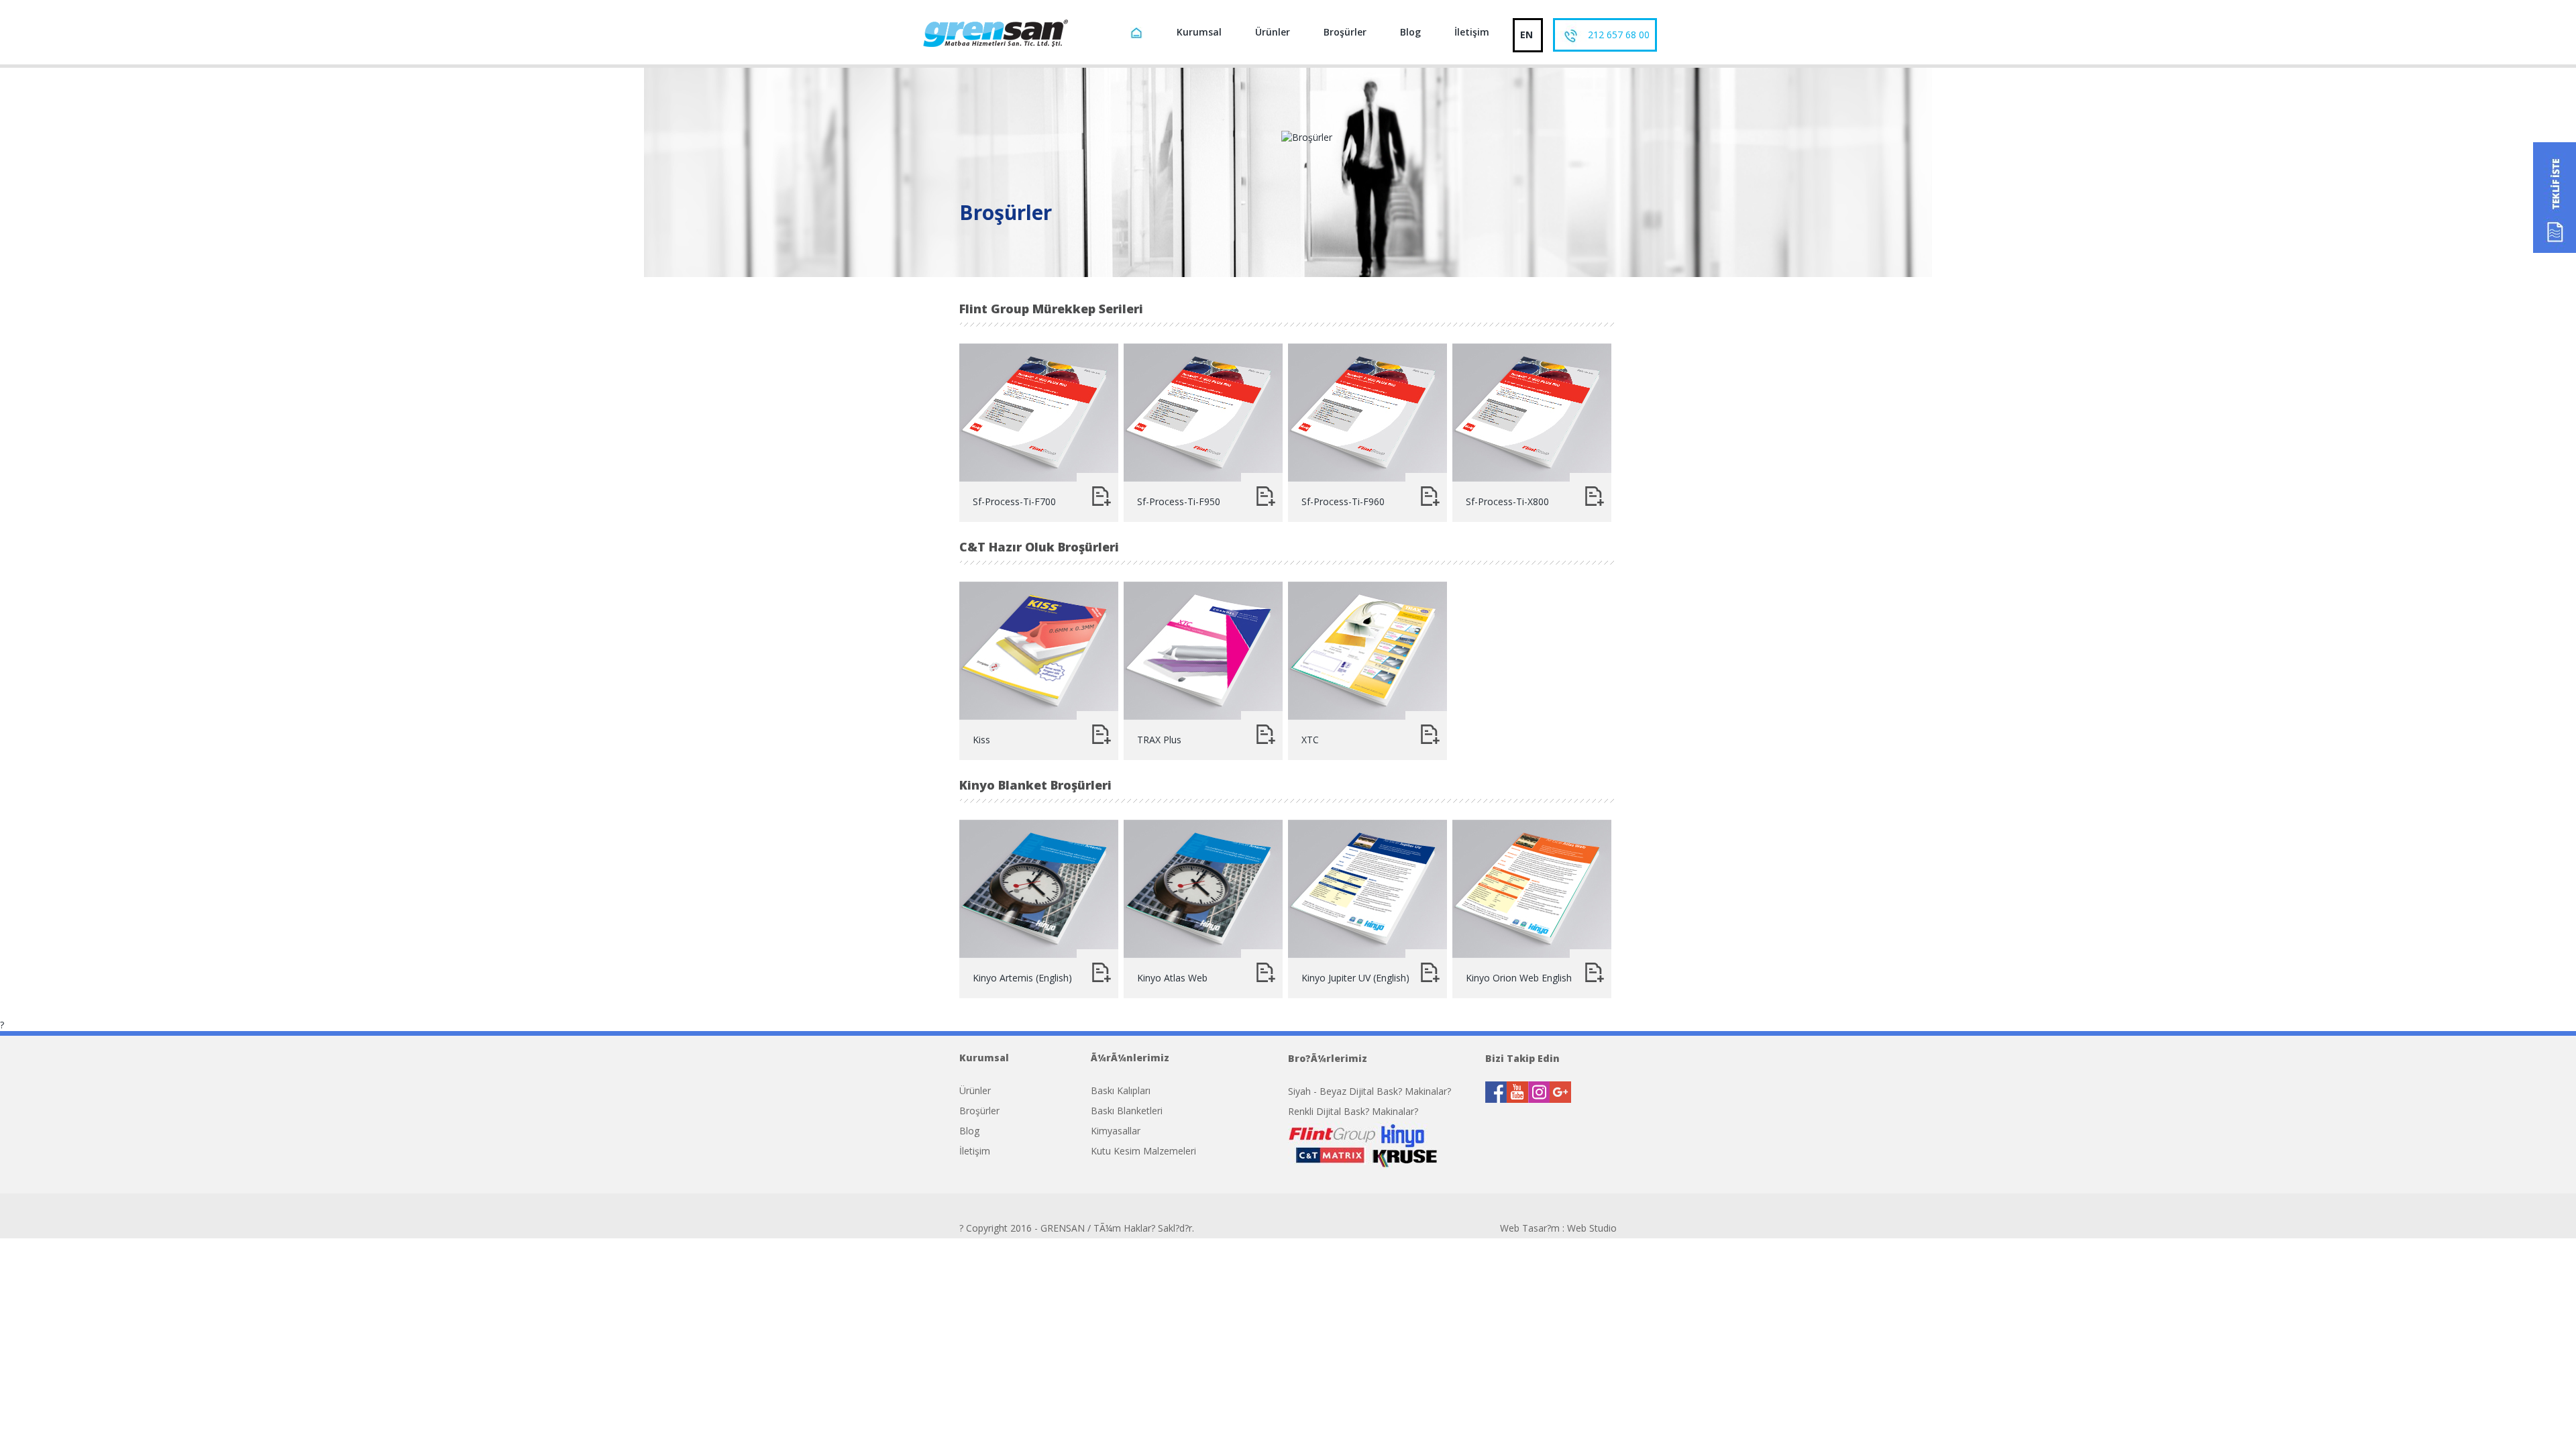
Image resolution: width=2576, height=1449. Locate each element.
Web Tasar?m (1530, 1228)
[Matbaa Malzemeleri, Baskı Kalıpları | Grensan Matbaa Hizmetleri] (995, 32)
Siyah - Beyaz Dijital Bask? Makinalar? (1370, 1091)
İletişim (1472, 32)
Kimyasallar (1116, 1131)
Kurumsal (1199, 32)
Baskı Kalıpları (1121, 1090)
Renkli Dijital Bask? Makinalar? (1353, 1111)
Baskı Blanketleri (1127, 1111)
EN (1526, 35)
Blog (1410, 32)
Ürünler (1273, 32)
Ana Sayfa (1138, 35)
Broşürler (1345, 32)
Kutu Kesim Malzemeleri (1143, 1151)
